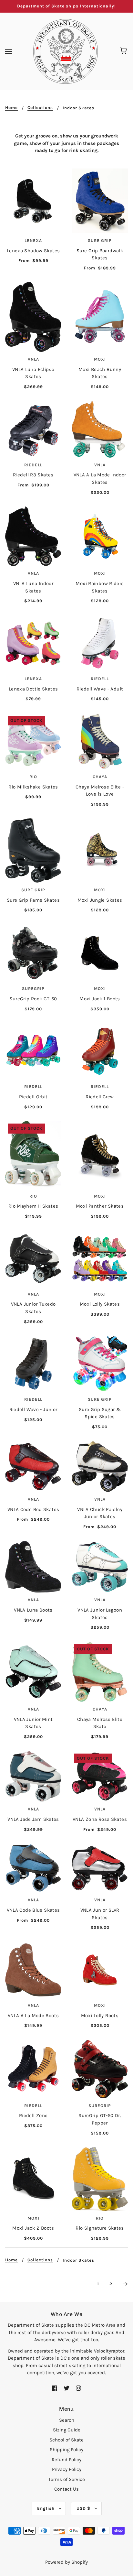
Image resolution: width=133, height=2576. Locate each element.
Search (67, 2420)
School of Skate (66, 2440)
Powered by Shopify (66, 2562)
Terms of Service (67, 2479)
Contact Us (66, 2489)
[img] (55, 2388)
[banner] (66, 51)
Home (11, 108)
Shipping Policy (66, 2450)
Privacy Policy (67, 2469)
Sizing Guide (67, 2430)
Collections (40, 108)
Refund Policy (66, 2460)
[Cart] (124, 51)
